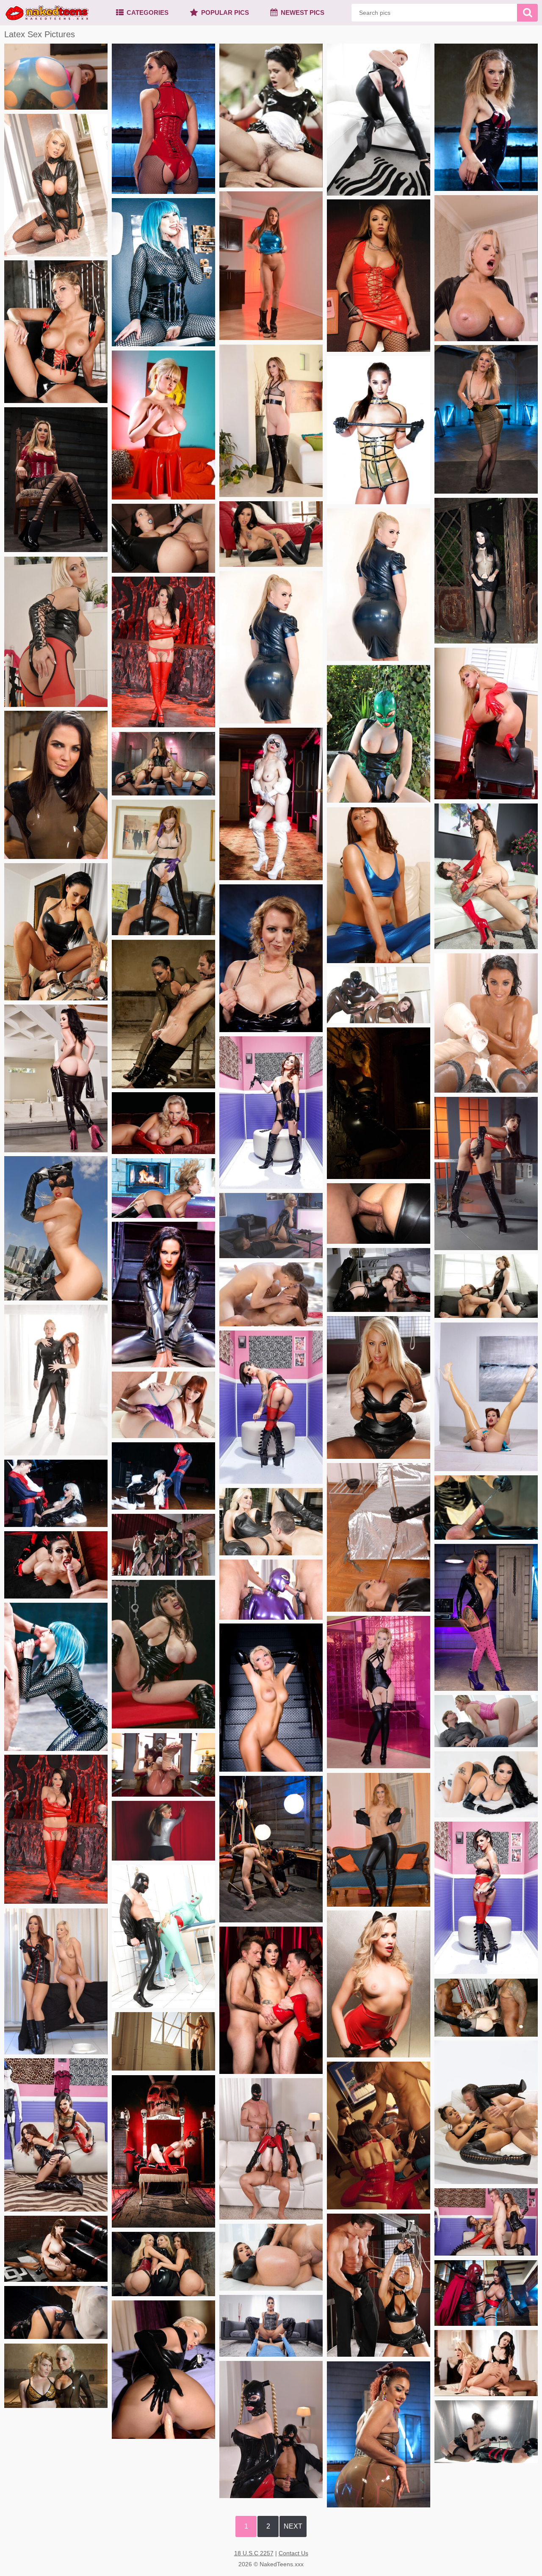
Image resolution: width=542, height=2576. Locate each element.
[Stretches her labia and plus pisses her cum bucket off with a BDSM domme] (56, 1981)
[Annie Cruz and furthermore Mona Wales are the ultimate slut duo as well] (486, 117)
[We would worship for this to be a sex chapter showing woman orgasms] (56, 480)
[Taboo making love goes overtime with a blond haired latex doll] (271, 2430)
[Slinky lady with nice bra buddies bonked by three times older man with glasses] (163, 867)
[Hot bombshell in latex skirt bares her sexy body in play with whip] (379, 1984)
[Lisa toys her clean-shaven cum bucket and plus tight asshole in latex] (163, 2370)
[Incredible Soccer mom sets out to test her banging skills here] (271, 1226)
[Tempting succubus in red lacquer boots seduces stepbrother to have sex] (486, 876)
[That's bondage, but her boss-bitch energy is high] (163, 1188)
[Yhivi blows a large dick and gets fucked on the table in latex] (271, 116)
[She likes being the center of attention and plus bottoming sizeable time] (486, 1617)
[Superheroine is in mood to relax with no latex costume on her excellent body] (271, 804)
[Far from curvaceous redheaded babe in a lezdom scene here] (271, 958)
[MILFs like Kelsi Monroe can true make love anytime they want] (271, 2257)
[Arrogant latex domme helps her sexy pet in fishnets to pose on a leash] (379, 585)
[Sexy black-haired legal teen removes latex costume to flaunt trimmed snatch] (56, 1078)
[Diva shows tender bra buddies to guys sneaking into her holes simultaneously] (486, 723)
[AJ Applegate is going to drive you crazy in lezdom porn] (163, 764)
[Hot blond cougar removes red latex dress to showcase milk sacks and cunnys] (163, 1123)
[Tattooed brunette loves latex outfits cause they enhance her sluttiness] (486, 1898)
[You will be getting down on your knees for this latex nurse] (486, 1507)
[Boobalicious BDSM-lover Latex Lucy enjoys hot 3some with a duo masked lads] (271, 2149)
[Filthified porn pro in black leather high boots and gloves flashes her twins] (486, 1173)
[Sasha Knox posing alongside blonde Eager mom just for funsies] (56, 2376)
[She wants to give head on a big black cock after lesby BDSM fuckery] (56, 785)
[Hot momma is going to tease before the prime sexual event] (486, 419)
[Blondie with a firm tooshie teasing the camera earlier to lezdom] (163, 2264)
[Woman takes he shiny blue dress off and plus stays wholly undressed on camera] (271, 266)
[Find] (527, 13)
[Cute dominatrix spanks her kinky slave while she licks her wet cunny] (56, 932)
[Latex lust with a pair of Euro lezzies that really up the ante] (379, 1537)
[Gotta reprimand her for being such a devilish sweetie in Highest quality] (56, 1829)
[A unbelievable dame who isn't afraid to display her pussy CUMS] (163, 119)
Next (293, 2526)
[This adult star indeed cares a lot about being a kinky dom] (271, 1849)
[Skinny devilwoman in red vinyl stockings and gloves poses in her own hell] (163, 652)
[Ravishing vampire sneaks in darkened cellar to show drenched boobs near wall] (379, 1103)
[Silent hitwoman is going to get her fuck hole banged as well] (163, 538)
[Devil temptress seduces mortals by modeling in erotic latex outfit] (163, 2151)
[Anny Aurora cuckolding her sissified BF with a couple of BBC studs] (486, 1721)
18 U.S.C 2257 (254, 2553)
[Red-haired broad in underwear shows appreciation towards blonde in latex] (56, 1380)
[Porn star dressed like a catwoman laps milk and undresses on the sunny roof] (56, 1228)
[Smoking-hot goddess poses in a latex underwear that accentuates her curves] (56, 332)
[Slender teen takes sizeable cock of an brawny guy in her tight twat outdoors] (271, 1294)
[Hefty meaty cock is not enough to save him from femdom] (486, 2432)
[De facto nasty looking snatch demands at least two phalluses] (271, 2326)
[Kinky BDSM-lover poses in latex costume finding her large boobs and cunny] (379, 734)
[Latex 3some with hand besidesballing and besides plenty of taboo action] (379, 995)
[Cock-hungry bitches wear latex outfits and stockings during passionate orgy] (379, 2136)
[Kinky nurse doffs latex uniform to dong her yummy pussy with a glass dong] (486, 1397)
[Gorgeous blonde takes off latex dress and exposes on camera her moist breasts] (163, 425)
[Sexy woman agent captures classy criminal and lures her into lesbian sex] (486, 1286)
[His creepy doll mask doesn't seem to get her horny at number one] (486, 268)
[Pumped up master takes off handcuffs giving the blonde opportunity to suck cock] (379, 2285)
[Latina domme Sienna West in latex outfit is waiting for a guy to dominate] (163, 1654)
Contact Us (293, 2553)
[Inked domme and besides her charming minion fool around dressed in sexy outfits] (56, 2135)
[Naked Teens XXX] (47, 13)
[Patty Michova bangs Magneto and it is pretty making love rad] (486, 2293)
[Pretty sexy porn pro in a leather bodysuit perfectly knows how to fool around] (56, 2249)
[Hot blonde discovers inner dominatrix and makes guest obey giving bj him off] (271, 1522)
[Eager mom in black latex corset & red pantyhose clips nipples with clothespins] (56, 632)
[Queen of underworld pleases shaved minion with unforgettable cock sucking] (56, 1565)
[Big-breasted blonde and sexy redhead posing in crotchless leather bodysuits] (379, 120)
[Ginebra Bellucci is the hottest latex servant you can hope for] (379, 1213)
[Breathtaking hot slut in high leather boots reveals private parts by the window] (163, 2041)
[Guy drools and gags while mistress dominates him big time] (163, 1014)
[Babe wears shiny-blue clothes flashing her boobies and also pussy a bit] (379, 885)
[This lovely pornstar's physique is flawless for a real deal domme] (56, 2312)
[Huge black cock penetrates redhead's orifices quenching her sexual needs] (163, 1405)
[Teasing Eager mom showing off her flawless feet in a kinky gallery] (163, 1765)
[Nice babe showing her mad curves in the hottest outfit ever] (486, 2112)
